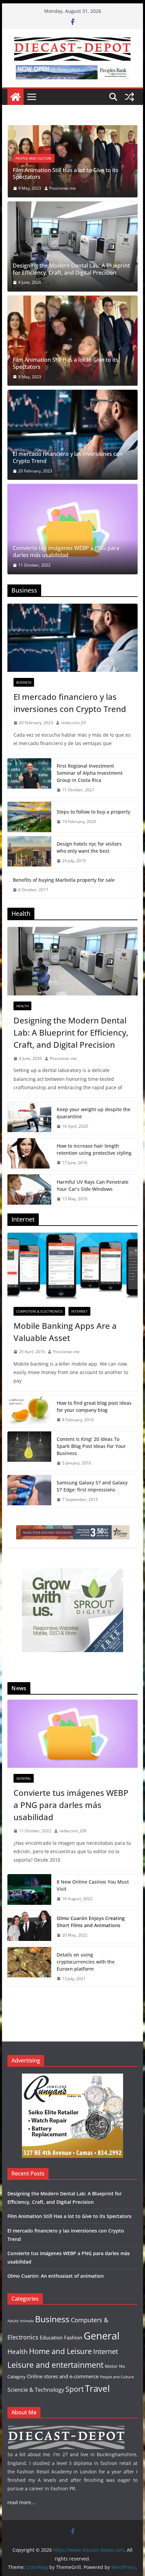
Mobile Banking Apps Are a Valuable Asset (65, 1332)
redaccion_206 (73, 1831)
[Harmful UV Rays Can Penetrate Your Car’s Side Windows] (29, 1190)
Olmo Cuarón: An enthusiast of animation (56, 2276)
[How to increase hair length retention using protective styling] (29, 1154)
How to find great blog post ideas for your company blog (94, 1406)
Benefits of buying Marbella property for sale (64, 880)
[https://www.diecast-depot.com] (16, 97)
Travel (97, 2389)
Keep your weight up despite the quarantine (94, 1113)
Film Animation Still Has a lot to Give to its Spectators (66, 363)
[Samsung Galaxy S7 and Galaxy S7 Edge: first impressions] (29, 1491)
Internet (79, 1311)
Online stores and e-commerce (63, 2376)
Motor (111, 2366)
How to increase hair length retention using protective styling (94, 1149)
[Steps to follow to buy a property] (29, 817)
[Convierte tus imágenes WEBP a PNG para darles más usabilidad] (72, 529)
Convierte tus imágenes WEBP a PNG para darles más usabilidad (66, 552)
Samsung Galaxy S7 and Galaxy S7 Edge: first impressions (92, 1486)
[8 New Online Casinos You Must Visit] (29, 1890)
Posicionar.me (63, 1058)
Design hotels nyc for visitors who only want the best (89, 847)
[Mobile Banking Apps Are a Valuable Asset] (72, 1267)
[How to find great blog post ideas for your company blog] (29, 1412)
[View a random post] (129, 97)
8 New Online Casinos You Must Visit (93, 1885)
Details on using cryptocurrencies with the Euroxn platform (86, 1962)
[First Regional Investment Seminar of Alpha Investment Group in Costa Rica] (29, 778)
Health (22, 1006)
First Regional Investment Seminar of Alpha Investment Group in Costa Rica (90, 773)
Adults (13, 2321)
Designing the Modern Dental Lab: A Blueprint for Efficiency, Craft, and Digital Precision (71, 269)
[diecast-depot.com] (66, 2429)
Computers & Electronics (39, 1311)
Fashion (73, 2337)
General (24, 1778)
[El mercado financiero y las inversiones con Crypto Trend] (76, 130)
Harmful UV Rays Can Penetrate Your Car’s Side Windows (93, 1185)
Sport (75, 2389)
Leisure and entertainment (55, 2365)
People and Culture (117, 2377)
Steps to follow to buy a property (93, 812)
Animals (27, 2321)
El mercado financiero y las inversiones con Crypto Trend (71, 174)
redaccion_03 (76, 188)
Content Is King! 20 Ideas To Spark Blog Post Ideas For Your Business (91, 1446)
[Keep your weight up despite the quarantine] (29, 1118)
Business (26, 158)
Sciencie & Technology (36, 2390)
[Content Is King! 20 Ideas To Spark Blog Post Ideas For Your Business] (29, 1451)
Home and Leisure (60, 2351)
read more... (21, 2502)
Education (51, 2337)
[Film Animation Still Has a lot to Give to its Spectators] (72, 341)
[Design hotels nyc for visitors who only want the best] (29, 852)
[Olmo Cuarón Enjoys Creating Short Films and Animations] (29, 1927)
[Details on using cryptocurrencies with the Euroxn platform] (29, 1967)
